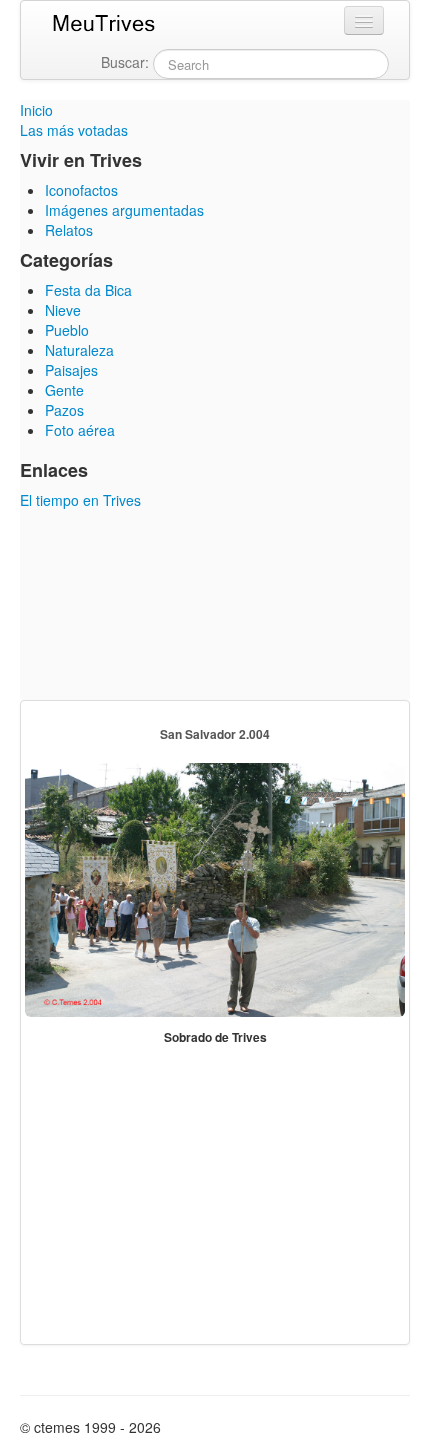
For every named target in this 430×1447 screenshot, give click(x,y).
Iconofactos (81, 190)
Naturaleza (79, 350)
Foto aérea (80, 430)
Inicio (36, 110)
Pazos (64, 410)
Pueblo (67, 330)
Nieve (63, 310)
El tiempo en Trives (80, 500)
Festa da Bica (88, 290)
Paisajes (71, 370)
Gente (64, 390)
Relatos (69, 230)
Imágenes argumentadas (124, 210)
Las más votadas (74, 130)
